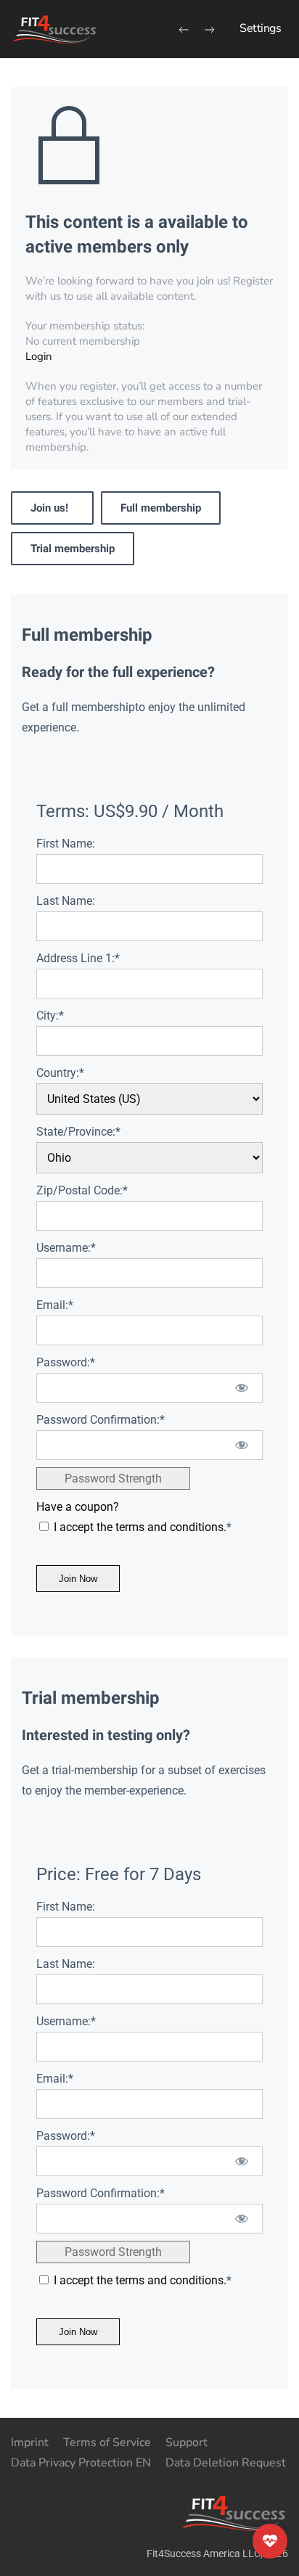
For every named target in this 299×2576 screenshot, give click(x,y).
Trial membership (73, 549)
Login (39, 356)
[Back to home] (54, 29)
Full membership (161, 508)
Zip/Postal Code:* (82, 1190)
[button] (260, 29)
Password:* (66, 1362)
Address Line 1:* (78, 958)
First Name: (66, 844)
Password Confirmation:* (101, 1420)
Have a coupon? (78, 1507)
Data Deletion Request (226, 2463)
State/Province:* (78, 1132)
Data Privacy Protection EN (81, 2463)
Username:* (66, 1248)
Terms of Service (107, 2442)
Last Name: (66, 901)
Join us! (52, 508)
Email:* (55, 1305)
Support (187, 2442)
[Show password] (242, 1388)
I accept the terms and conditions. (140, 1527)
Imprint (30, 2442)
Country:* (60, 1073)
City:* (50, 1016)
